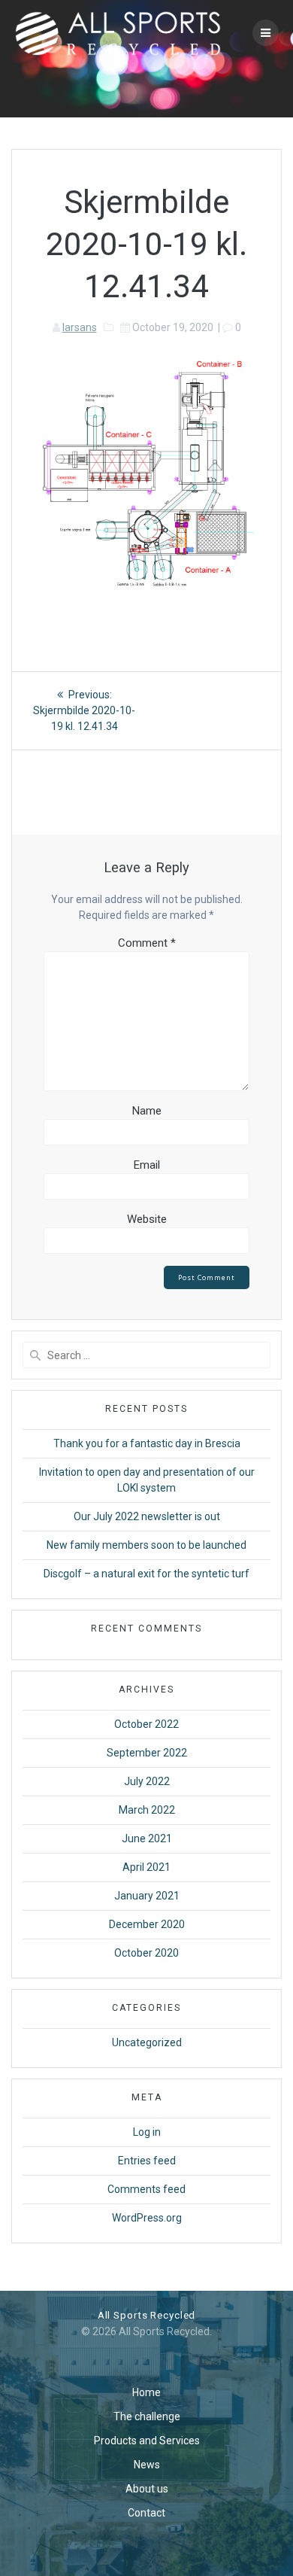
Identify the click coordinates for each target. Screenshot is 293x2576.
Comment (147, 943)
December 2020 (147, 1924)
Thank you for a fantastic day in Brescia (147, 1443)
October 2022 (146, 1724)
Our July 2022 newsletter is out (147, 1516)
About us (147, 2489)
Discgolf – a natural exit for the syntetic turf (146, 1574)
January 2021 (147, 1896)
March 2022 (147, 1810)
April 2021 (146, 1867)
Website (147, 1219)
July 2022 (147, 1781)
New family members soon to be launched (146, 1545)
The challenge (147, 2416)
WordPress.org (147, 2218)
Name (147, 1111)
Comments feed (146, 2189)
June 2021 (147, 1838)
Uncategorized (147, 2042)
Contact (146, 2513)
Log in (147, 2132)
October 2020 (146, 1953)
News (147, 2465)
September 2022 (147, 1753)
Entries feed (147, 2161)
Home (146, 2392)
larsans (80, 327)
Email (147, 1165)
